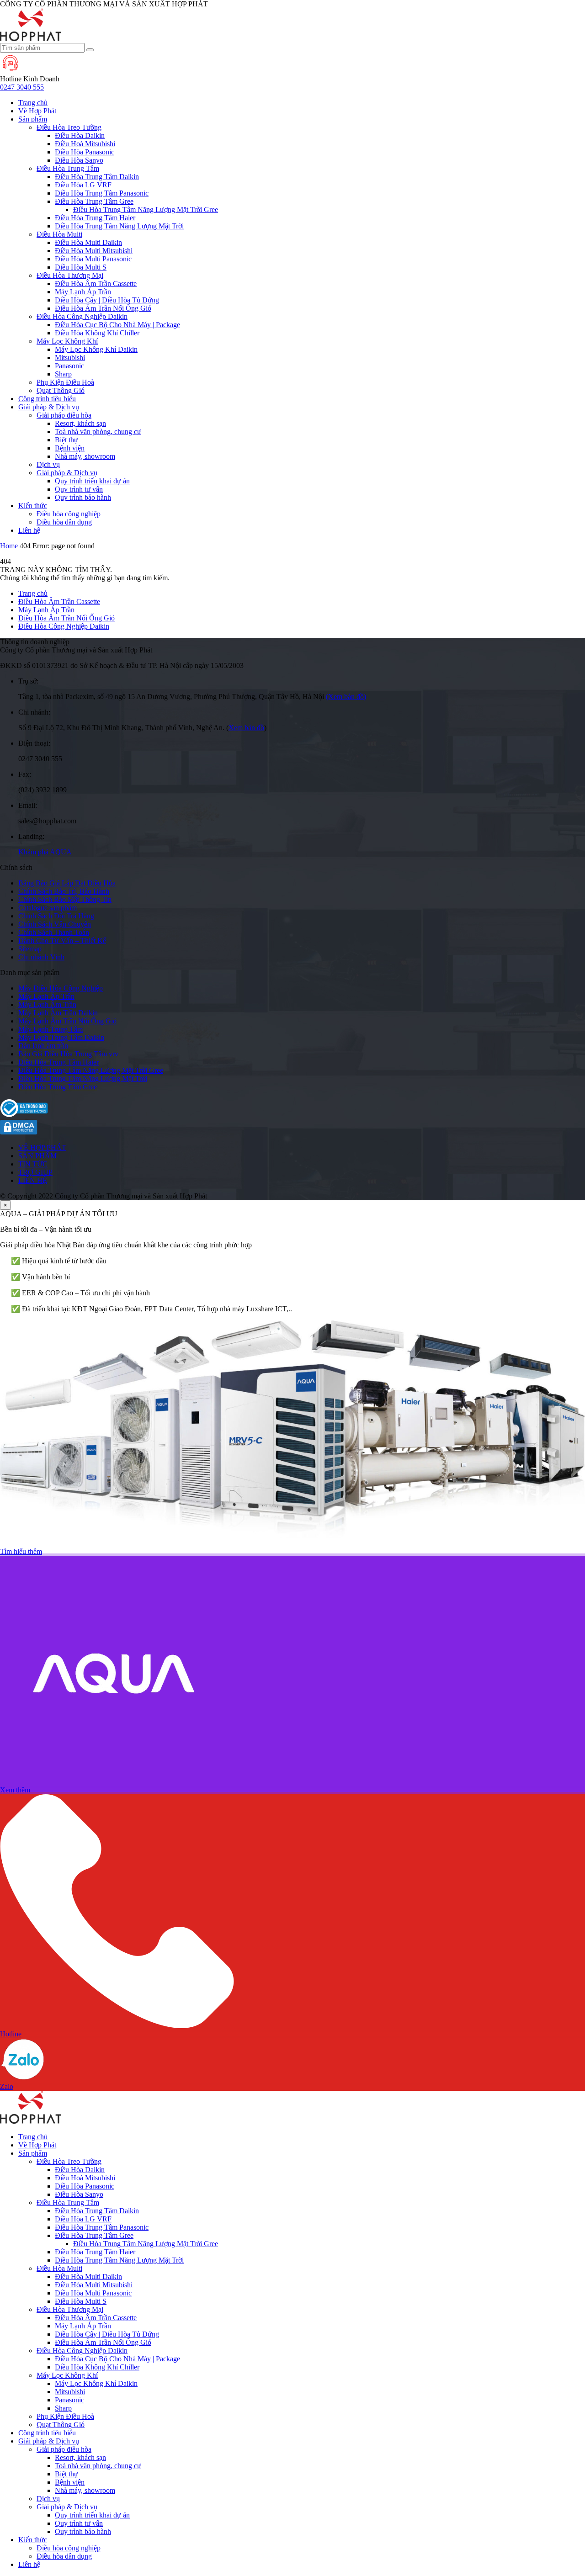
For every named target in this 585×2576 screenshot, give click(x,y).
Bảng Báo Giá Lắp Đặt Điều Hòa (67, 883)
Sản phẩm (33, 119)
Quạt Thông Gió (61, 390)
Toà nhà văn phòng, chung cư (98, 432)
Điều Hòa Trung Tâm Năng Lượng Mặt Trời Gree (146, 209)
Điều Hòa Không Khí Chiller (97, 333)
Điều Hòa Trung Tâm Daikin (97, 177)
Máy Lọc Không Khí (67, 341)
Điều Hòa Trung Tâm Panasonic (102, 193)
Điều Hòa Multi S (81, 267)
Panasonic (69, 366)
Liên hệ (29, 530)
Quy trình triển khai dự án (92, 481)
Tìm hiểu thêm (21, 1551)
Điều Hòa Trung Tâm (68, 168)
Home (9, 546)
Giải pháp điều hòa (64, 415)
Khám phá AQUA (45, 852)
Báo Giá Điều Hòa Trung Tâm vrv (68, 1054)
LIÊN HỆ (33, 1180)
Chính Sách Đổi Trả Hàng (56, 916)
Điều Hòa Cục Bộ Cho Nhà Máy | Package (117, 325)
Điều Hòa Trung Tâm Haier (95, 218)
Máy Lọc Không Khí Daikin (96, 349)
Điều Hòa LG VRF (83, 185)
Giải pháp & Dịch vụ (49, 407)
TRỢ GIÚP (35, 1172)
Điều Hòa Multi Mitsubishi (94, 251)
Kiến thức (33, 506)
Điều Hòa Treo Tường (69, 127)
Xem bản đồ (246, 728)
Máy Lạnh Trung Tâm (51, 1029)
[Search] (90, 50)
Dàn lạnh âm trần (43, 1046)
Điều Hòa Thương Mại (70, 275)
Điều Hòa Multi (59, 234)
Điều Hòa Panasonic (85, 152)
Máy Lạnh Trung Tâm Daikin (61, 1037)
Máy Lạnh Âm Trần (47, 1004)
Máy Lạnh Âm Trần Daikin (58, 1013)
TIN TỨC (33, 1164)
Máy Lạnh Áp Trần (83, 292)
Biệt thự (66, 440)
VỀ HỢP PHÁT (42, 1148)
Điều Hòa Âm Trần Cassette (96, 284)
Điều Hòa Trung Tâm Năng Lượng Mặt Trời (119, 226)
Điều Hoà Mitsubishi (85, 144)
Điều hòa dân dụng (64, 522)
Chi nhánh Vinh (41, 957)
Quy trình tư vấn (79, 489)
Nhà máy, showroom (85, 456)
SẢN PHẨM (37, 1156)
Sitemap (30, 949)
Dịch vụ (48, 464)
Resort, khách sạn (80, 423)
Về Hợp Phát (37, 111)
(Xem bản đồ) (346, 697)
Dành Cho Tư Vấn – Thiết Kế (62, 941)
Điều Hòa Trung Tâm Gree (94, 201)
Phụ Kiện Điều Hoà (65, 382)
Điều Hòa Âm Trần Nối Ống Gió (103, 308)
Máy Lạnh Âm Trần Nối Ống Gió (67, 1021)
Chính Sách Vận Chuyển (55, 924)
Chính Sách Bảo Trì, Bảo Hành (64, 891)
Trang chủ (33, 103)
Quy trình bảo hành (83, 497)
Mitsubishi (70, 358)
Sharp (63, 374)
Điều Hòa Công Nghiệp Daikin (82, 316)
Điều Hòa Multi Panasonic (93, 259)
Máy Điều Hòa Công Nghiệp (61, 988)
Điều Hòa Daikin (80, 135)
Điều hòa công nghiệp (69, 514)
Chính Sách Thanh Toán (54, 932)
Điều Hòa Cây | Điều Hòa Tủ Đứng (107, 300)
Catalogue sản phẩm (48, 908)
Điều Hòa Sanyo (79, 160)
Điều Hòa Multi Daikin (88, 242)
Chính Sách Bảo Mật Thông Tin (65, 899)
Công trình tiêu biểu (47, 399)
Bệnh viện (70, 448)
